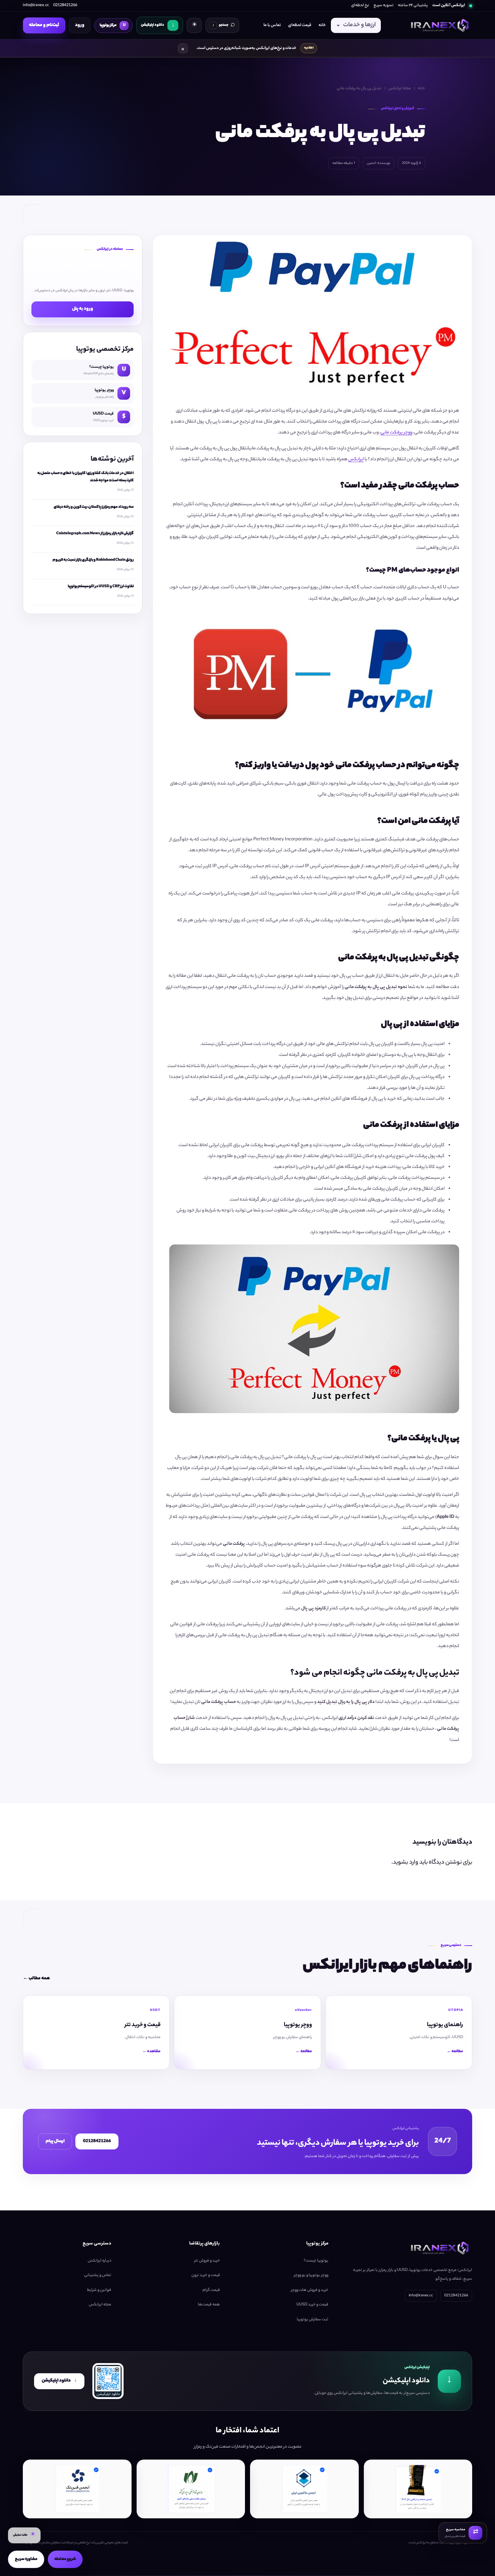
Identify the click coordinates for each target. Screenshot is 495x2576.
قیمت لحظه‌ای (300, 25)
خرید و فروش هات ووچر (310, 2290)
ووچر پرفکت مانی (396, 433)
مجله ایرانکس (400, 89)
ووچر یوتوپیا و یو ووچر (311, 2275)
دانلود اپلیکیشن (59, 2381)
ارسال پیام (55, 2141)
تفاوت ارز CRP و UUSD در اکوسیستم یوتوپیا (101, 587)
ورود (80, 25)
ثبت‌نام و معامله (44, 25)
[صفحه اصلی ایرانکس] (439, 25)
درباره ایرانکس (99, 2261)
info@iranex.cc (36, 5)
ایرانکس (356, 459)
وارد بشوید (405, 1863)
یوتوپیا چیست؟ (316, 2261)
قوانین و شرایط (99, 2290)
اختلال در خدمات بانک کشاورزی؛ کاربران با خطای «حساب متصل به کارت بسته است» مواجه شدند (86, 477)
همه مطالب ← (36, 1978)
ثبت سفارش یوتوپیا (313, 2320)
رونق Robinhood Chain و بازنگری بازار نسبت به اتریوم (93, 560)
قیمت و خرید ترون (206, 2275)
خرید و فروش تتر (207, 2261)
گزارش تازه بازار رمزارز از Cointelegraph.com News (95, 534)
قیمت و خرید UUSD (312, 2305)
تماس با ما (272, 25)
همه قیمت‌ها (209, 2305)
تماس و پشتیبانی (98, 2275)
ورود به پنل (83, 309)
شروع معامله (65, 2559)
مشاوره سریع (26, 2559)
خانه (322, 25)
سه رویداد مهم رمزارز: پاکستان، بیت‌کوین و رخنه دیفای (94, 507)
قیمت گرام (211, 2290)
